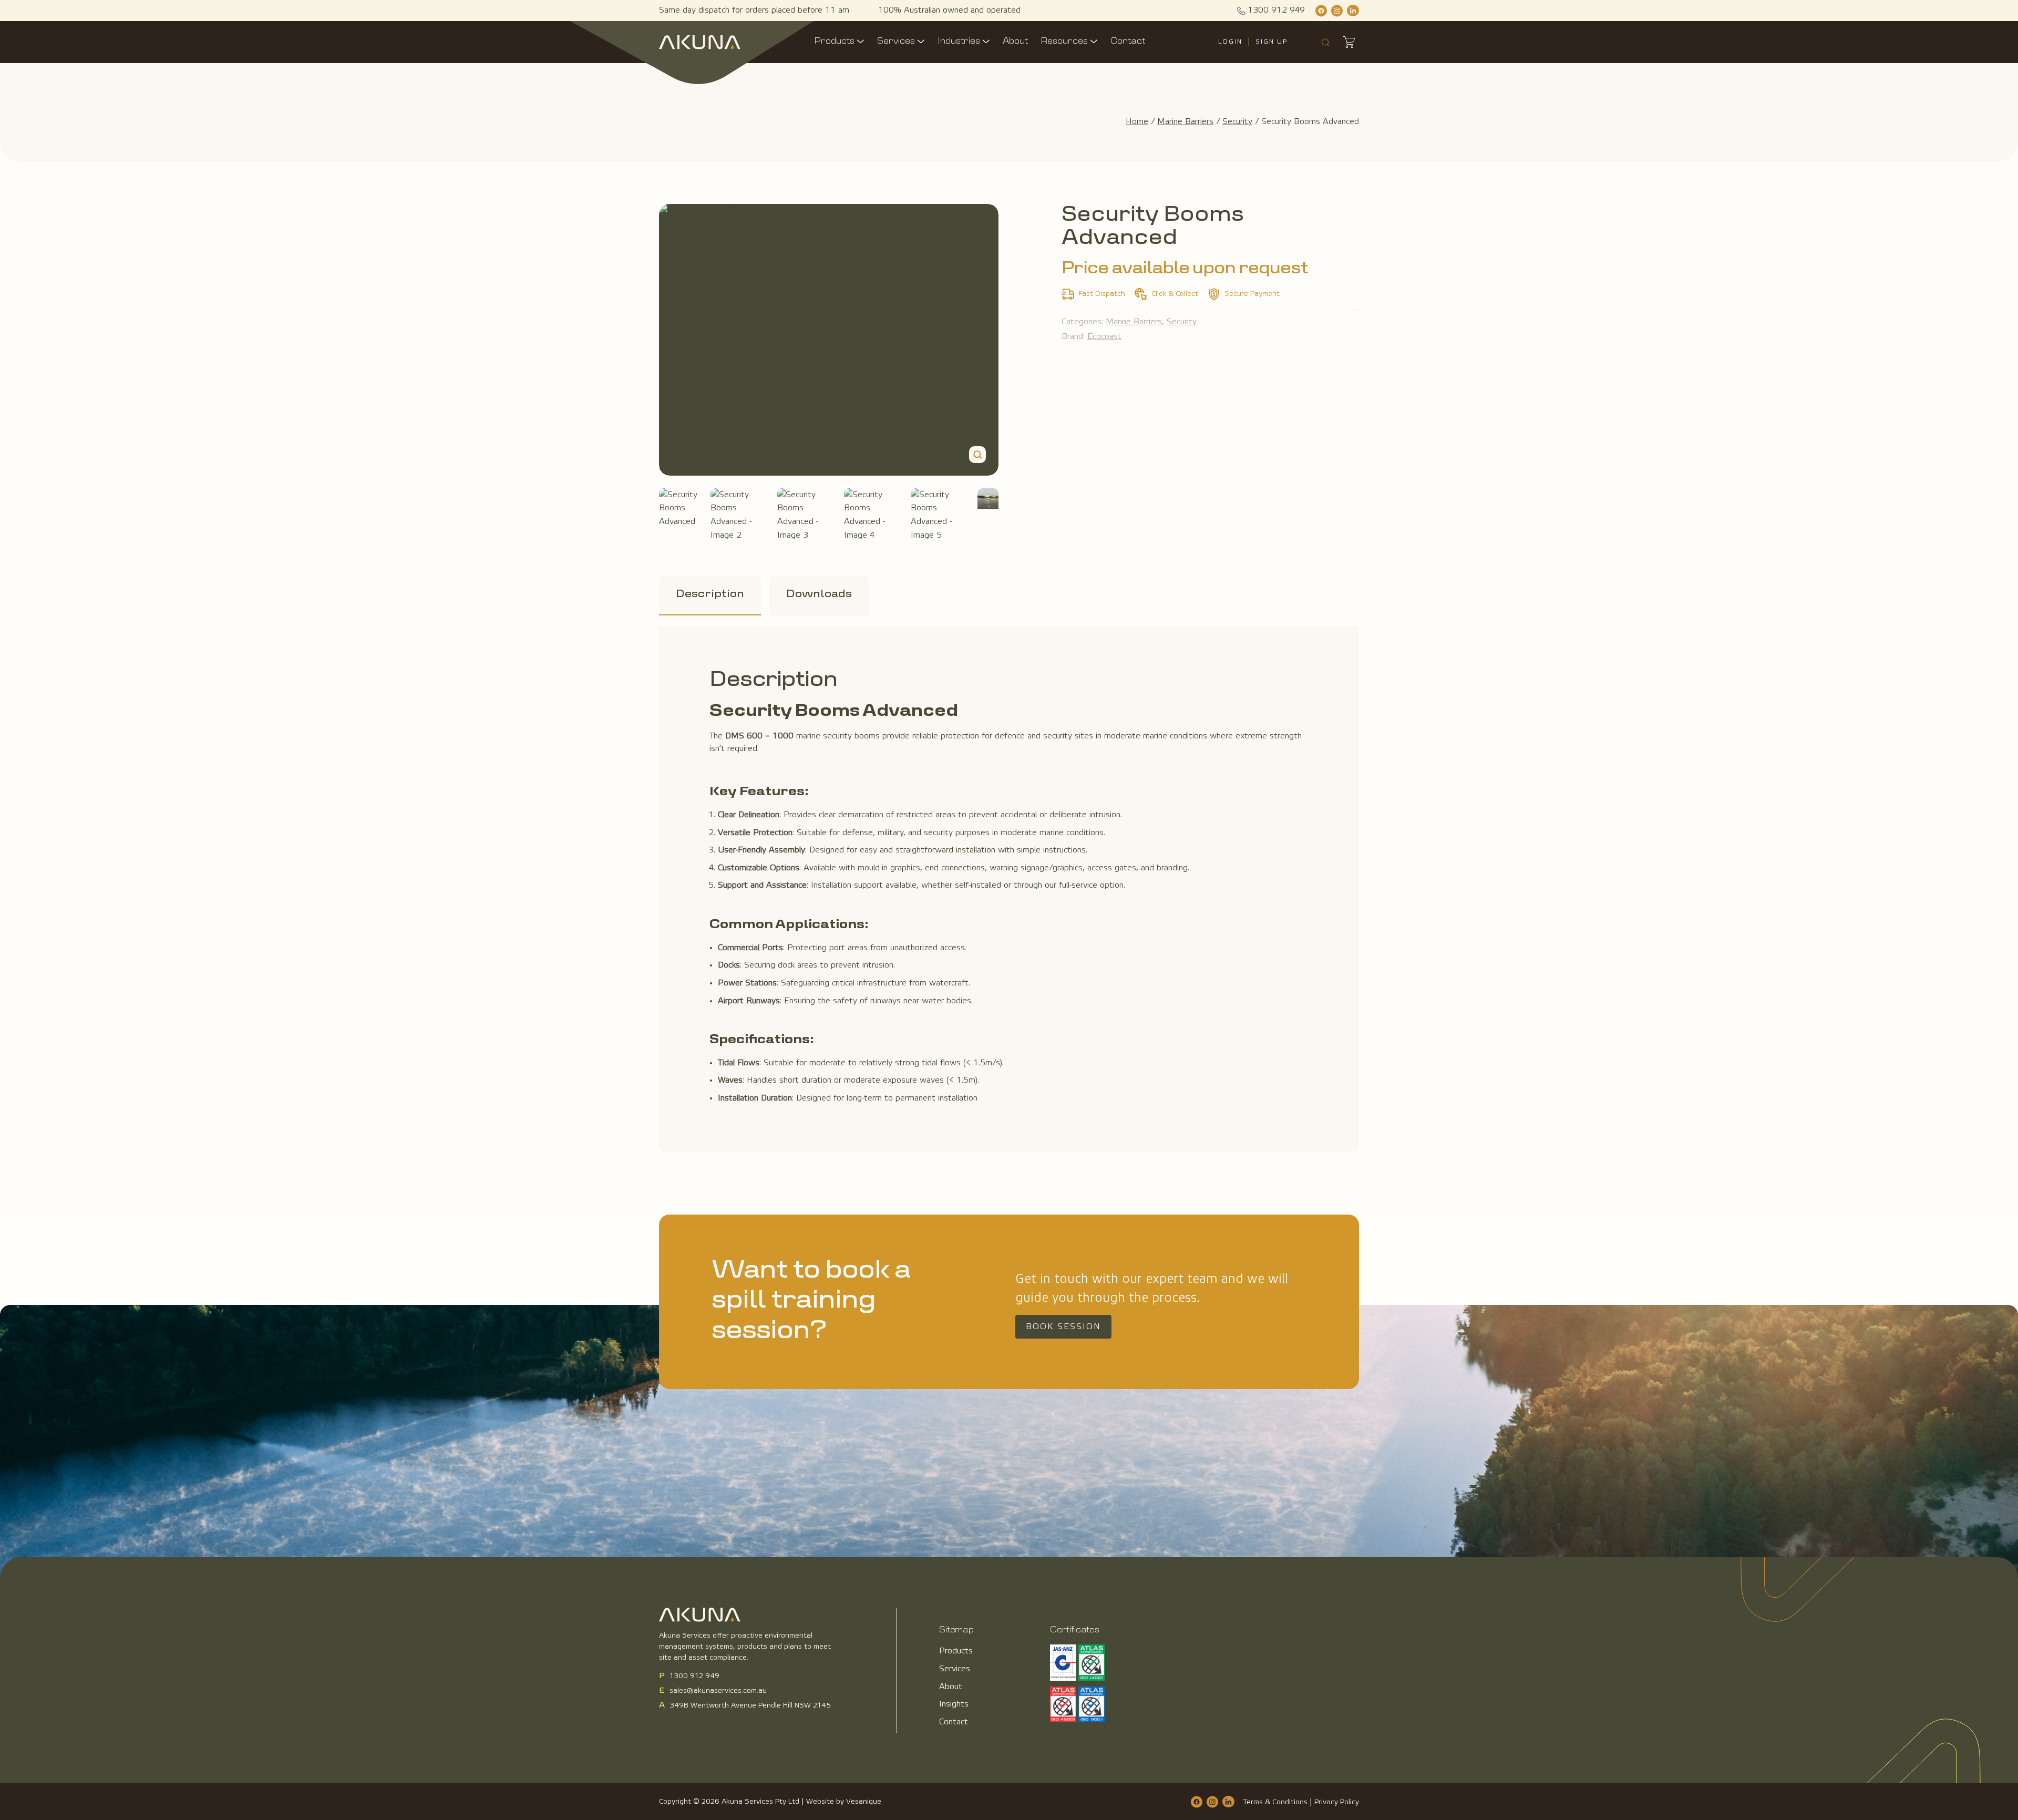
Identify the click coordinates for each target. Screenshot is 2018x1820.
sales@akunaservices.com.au (718, 1691)
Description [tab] (710, 594)
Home (1137, 122)
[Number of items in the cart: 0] (1348, 42)
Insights (954, 1704)
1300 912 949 (694, 1676)
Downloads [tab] (819, 594)
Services (896, 42)
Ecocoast (1104, 337)
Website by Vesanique (844, 1802)
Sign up (1271, 42)
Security (1237, 122)
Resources (1064, 42)
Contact (1128, 42)
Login (1230, 42)
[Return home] (700, 42)
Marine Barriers (1185, 122)
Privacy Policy (1337, 1802)
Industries (959, 42)
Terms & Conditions (1275, 1802)
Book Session (1063, 1327)
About (1015, 42)
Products (834, 42)
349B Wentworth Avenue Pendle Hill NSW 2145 (750, 1706)
